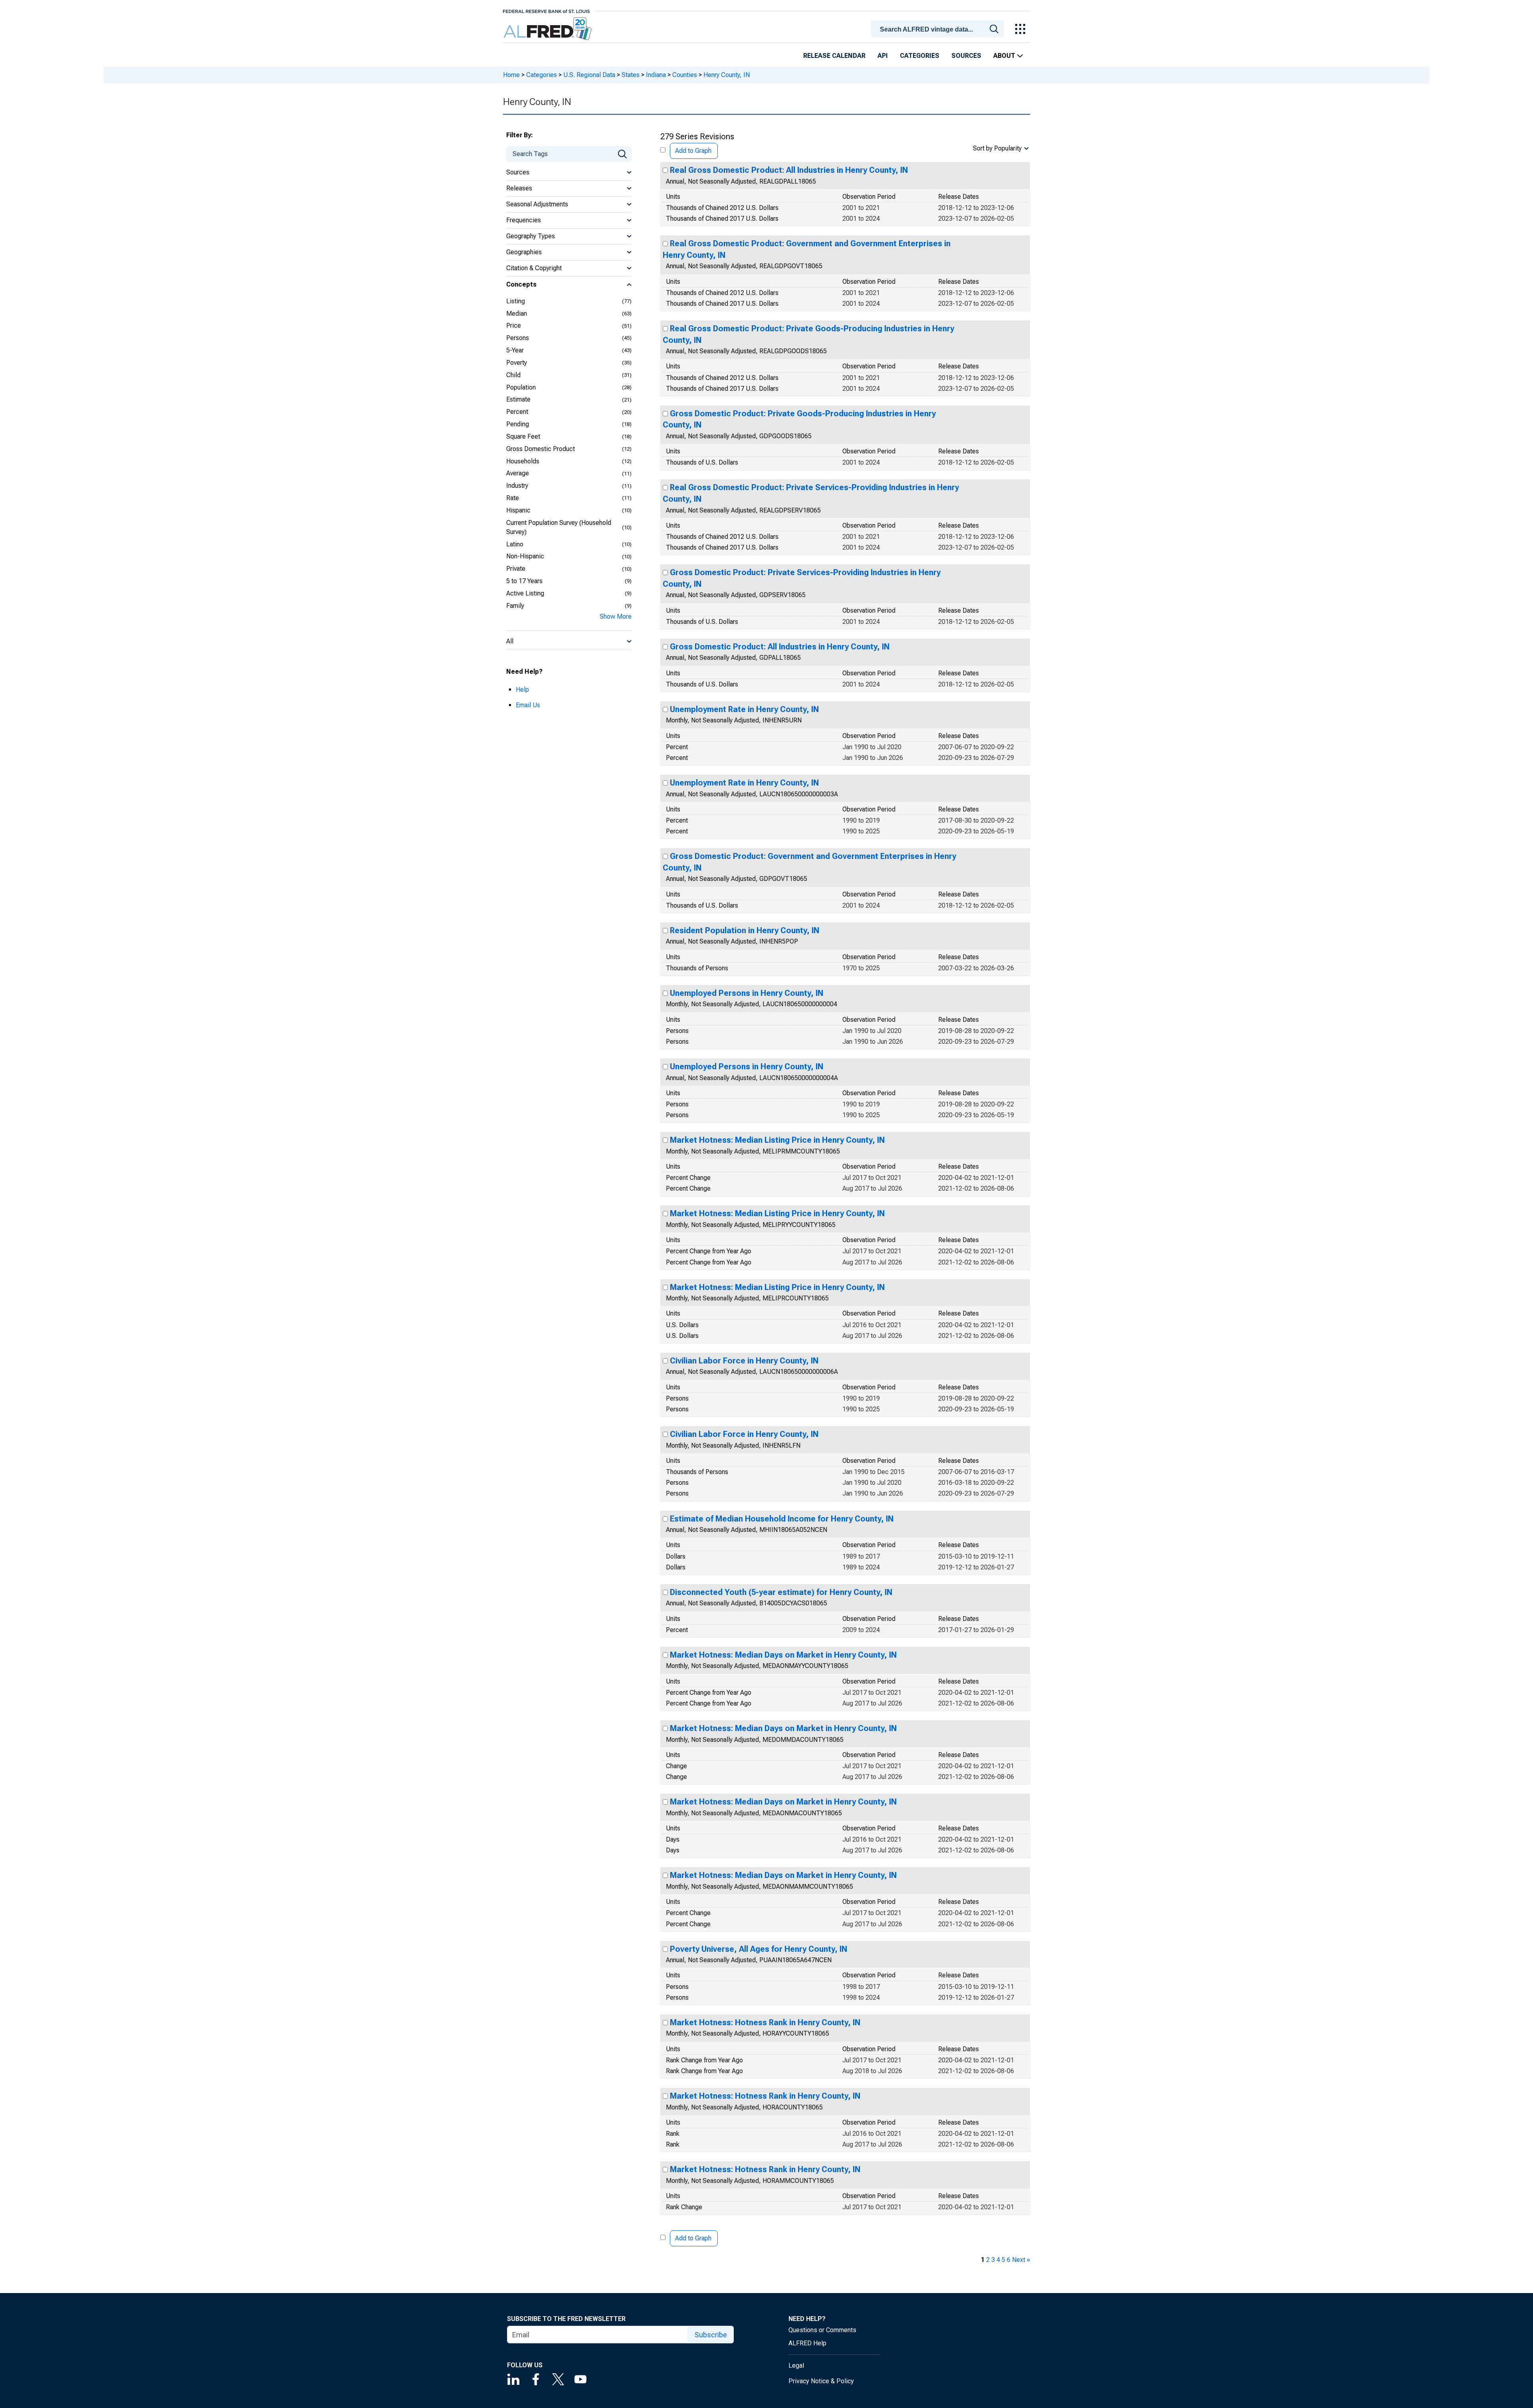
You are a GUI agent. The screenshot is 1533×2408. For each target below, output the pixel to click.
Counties (685, 75)
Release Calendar (834, 56)
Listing (516, 301)
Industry (517, 486)
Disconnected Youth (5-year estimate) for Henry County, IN (781, 1592)
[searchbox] (939, 30)
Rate (513, 498)
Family (515, 606)
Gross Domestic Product (541, 449)
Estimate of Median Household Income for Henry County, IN (782, 1519)
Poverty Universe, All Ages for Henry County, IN (759, 1949)
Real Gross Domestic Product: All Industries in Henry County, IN (789, 170)
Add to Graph (693, 151)
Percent (517, 412)
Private (516, 569)
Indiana (656, 75)
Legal (796, 2365)
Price (514, 325)
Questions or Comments (822, 2330)
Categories (920, 56)
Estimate (518, 399)
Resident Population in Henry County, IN (745, 930)
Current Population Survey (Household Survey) (559, 527)
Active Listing (525, 593)
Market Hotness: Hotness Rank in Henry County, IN (765, 2022)
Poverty (517, 363)
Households (523, 461)
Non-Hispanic (525, 556)
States (631, 75)
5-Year (515, 350)
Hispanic (518, 510)
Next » (1021, 2260)
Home (511, 75)
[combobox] (939, 28)
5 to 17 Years (524, 581)
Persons (518, 338)
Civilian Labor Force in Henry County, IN (744, 1361)
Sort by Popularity (997, 148)
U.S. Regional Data (589, 75)
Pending (518, 424)
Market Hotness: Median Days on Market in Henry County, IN (783, 1655)
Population (521, 387)
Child (513, 375)
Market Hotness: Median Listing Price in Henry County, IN (777, 1140)
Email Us (528, 705)
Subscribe (711, 2335)
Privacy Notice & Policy (821, 2381)
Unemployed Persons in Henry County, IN (747, 993)
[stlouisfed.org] (546, 11)
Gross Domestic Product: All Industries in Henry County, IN (780, 647)
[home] (548, 29)
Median (517, 314)
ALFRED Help (807, 2343)
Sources (966, 56)
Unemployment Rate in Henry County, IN (744, 709)
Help (522, 690)
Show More (616, 616)
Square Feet (523, 436)
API (883, 56)
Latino (515, 544)
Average (518, 473)
